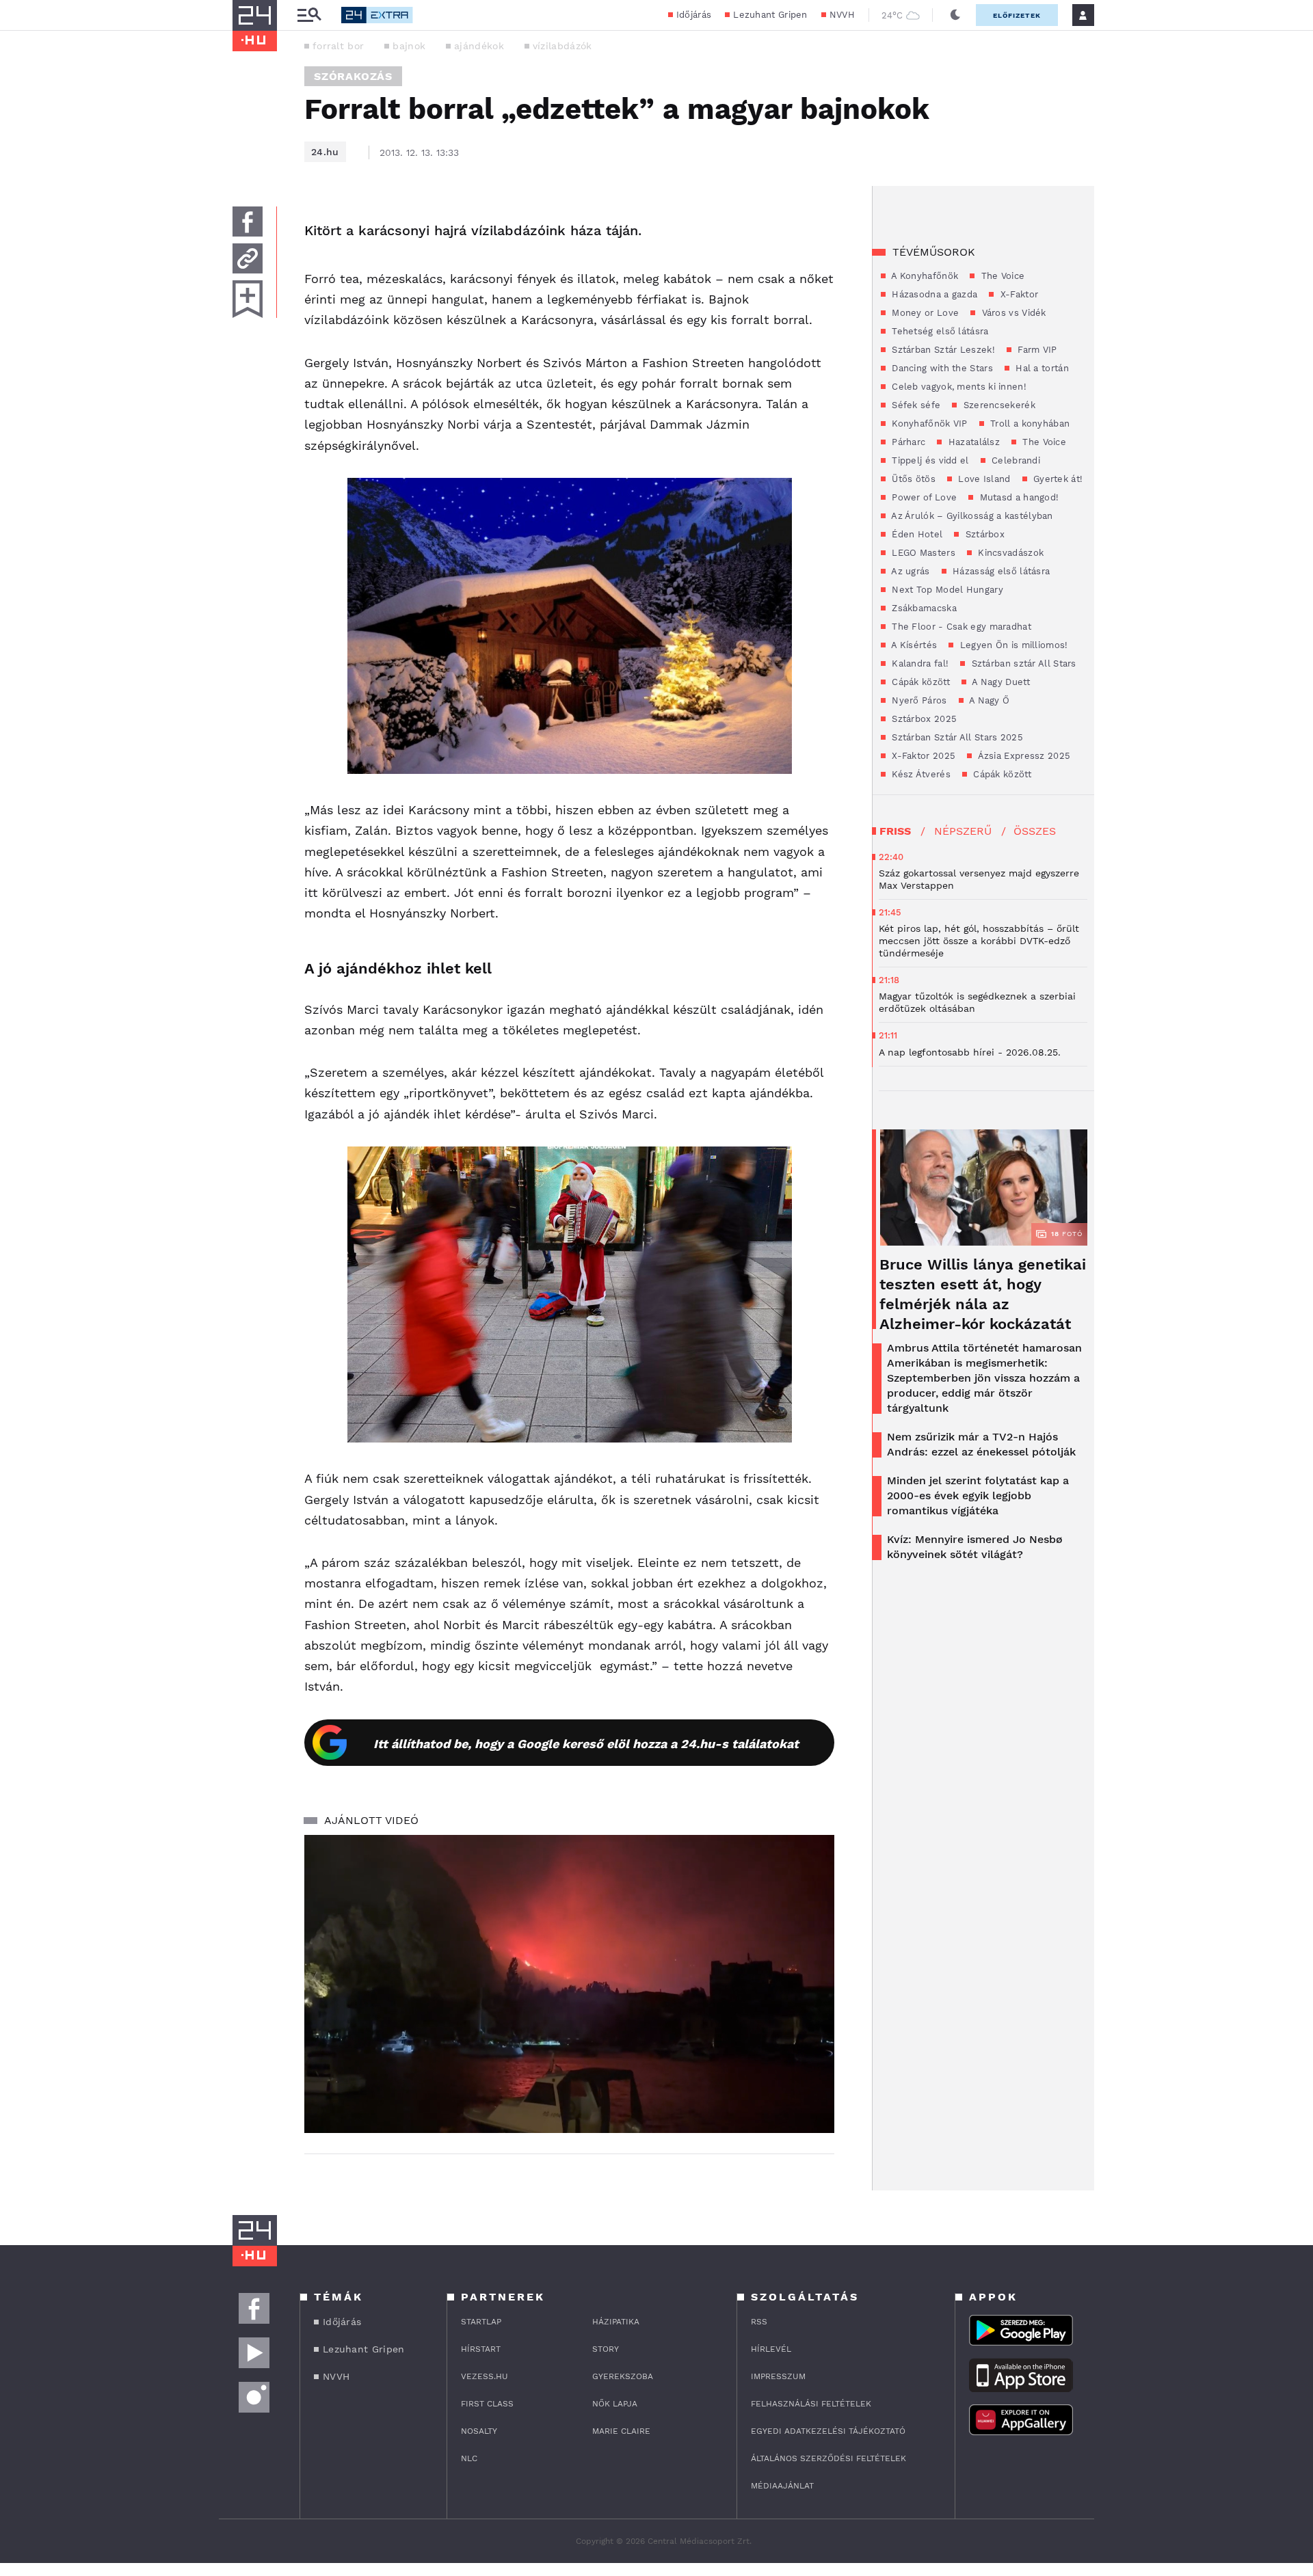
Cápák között (919, 682)
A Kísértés (913, 645)
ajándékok (479, 46)
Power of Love (923, 497)
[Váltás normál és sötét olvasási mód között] (955, 15)
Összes (1035, 831)
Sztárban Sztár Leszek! (942, 350)
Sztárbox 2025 (923, 719)
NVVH (842, 15)
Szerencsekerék (998, 405)
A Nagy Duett (1000, 682)
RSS (759, 2322)
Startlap (481, 2322)
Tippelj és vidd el (929, 460)
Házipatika (616, 2322)
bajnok (409, 46)
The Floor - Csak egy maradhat (960, 627)
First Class (487, 2404)
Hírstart (481, 2349)
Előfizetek (1017, 15)
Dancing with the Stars (941, 368)
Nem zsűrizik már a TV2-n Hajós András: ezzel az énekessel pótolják (981, 1444)
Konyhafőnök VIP (928, 424)
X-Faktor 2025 (922, 756)
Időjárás (694, 15)
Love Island (983, 479)
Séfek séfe (915, 405)
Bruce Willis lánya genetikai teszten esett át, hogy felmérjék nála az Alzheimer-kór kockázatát (983, 1294)
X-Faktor (1018, 294)
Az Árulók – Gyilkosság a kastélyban (971, 516)
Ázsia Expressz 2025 (1023, 756)
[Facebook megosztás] (248, 222)
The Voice (1001, 276)
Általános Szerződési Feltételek (828, 2458)
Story (606, 2349)
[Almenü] (309, 15)
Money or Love (924, 313)
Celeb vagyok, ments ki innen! (958, 387)
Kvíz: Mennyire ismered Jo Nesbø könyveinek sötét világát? (975, 1547)
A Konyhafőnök (924, 276)
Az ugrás (910, 571)
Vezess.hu (485, 2376)
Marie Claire (621, 2431)
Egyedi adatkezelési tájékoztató (828, 2431)
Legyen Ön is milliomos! (1012, 645)
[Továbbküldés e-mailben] (248, 258)
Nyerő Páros (918, 700)
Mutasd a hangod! (1018, 497)
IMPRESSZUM (778, 2376)
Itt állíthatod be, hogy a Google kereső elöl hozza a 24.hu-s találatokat (586, 1744)
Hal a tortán (1041, 368)
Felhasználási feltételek (811, 2404)
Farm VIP (1036, 350)
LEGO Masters (922, 553)
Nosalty (479, 2431)
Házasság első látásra (1000, 571)
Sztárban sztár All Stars (1022, 663)
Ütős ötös (912, 479)
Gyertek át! (1057, 479)
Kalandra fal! (919, 663)
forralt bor (338, 46)
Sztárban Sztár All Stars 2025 (956, 737)
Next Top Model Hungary (946, 590)
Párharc (907, 442)
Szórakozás (353, 76)
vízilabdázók (562, 46)
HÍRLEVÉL (771, 2349)
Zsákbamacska (923, 608)
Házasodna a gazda (933, 294)
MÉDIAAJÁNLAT (782, 2486)
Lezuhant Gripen (770, 15)
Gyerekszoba (623, 2376)
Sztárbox (983, 534)
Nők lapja (615, 2404)
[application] (569, 1984)
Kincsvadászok (1009, 553)
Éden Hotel (916, 534)
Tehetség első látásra (939, 331)
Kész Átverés (920, 774)
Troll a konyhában (1029, 424)
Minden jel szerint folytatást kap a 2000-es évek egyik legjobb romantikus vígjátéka (978, 1495)
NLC (469, 2458)
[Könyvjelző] (248, 299)
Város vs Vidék (1012, 313)
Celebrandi (1014, 460)
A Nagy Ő (989, 700)
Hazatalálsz (972, 442)
